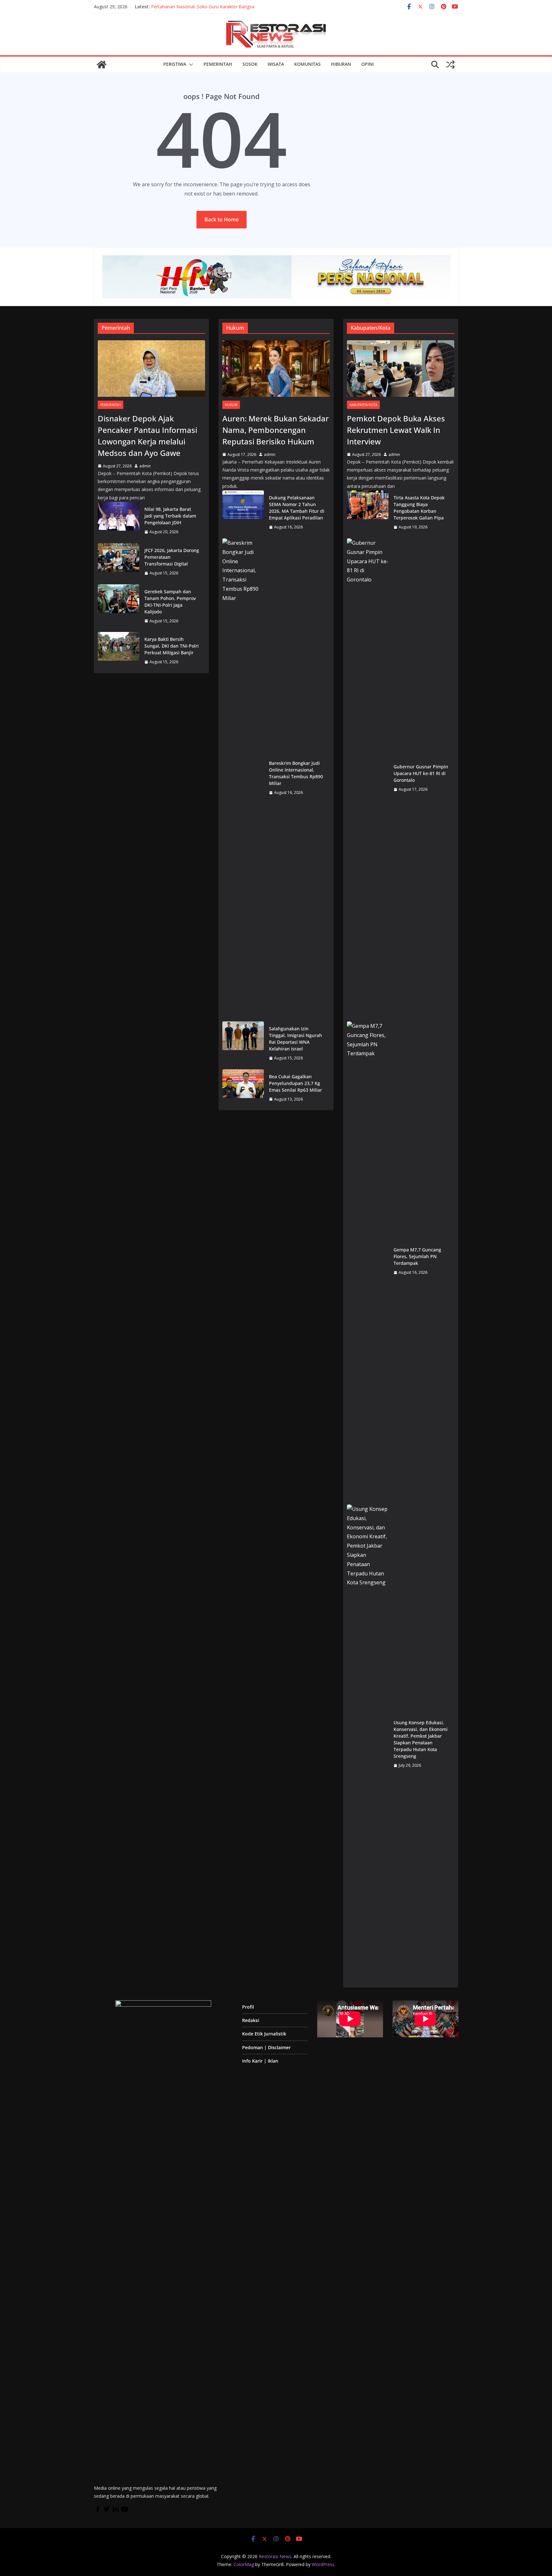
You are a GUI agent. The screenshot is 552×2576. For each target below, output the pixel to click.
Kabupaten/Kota (363, 405)
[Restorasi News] (102, 65)
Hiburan (341, 64)
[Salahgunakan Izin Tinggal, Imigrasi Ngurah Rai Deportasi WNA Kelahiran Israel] (243, 1043)
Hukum (231, 405)
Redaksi (251, 2020)
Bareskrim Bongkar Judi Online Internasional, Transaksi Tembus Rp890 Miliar (296, 773)
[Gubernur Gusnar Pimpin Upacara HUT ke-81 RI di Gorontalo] (368, 778)
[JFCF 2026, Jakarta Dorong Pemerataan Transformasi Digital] (119, 562)
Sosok (250, 64)
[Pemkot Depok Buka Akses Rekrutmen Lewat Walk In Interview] (401, 369)
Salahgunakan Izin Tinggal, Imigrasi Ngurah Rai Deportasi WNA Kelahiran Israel (295, 1039)
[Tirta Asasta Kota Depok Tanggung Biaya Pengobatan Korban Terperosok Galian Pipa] (368, 512)
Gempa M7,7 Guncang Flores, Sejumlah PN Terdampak (417, 1256)
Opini (368, 64)
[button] (190, 65)
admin (145, 466)
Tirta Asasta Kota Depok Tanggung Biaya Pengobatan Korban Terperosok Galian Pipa (419, 508)
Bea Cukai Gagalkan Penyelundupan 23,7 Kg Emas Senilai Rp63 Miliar (295, 1083)
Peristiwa (175, 64)
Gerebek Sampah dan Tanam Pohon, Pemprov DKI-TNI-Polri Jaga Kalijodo (170, 602)
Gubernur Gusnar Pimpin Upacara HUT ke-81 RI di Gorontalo (421, 773)
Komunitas (307, 64)
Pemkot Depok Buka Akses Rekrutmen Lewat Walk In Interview (396, 430)
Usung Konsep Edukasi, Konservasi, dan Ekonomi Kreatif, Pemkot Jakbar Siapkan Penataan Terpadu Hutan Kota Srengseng (421, 1739)
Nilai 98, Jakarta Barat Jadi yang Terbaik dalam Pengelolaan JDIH (170, 516)
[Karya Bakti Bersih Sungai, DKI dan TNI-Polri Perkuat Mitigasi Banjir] (119, 651)
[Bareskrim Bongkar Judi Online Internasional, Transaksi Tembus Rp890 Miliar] (243, 778)
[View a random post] (450, 65)
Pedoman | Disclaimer (266, 2047)
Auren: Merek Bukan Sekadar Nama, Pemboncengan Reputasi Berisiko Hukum (276, 430)
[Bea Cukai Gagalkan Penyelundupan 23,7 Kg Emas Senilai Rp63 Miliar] (243, 1088)
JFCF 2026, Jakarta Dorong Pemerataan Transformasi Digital (172, 557)
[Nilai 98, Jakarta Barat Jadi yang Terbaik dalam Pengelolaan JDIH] (119, 521)
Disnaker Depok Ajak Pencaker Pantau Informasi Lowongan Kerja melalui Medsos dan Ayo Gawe (147, 436)
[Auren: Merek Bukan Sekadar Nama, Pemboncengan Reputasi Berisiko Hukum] (276, 369)
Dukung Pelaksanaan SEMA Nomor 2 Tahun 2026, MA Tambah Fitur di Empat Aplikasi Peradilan (297, 508)
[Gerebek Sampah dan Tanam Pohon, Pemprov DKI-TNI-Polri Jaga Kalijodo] (119, 606)
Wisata (276, 64)
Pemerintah (218, 64)
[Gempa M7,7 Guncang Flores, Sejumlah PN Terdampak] (368, 1261)
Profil (248, 2007)
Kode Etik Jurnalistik (264, 2034)
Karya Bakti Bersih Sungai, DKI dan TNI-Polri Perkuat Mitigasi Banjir (172, 646)
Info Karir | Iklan (260, 2061)
